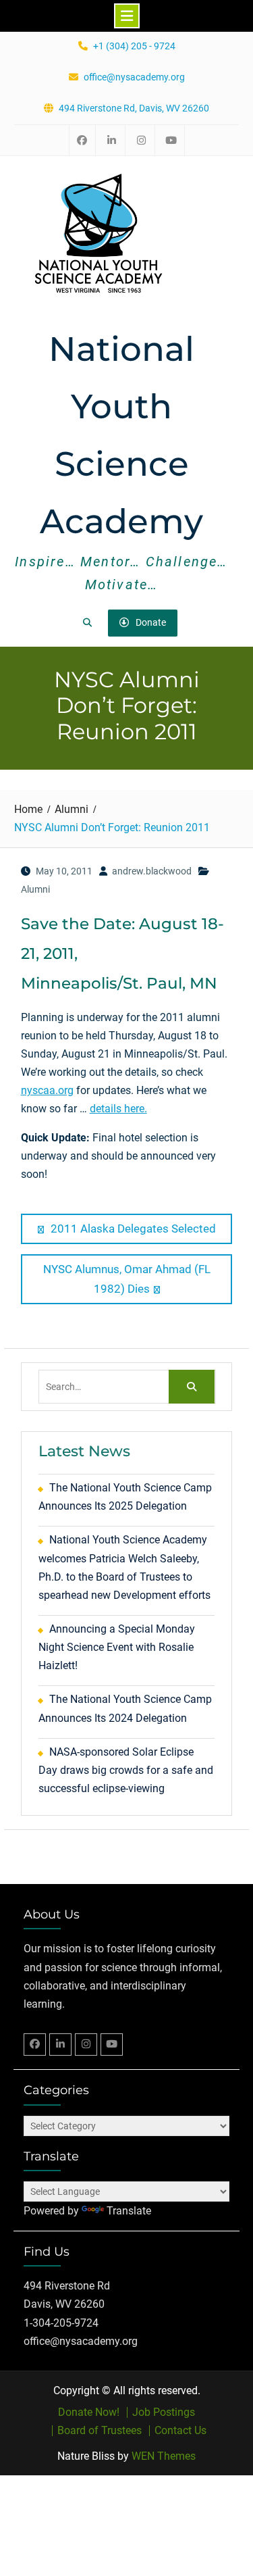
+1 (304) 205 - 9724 (134, 46)
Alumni (35, 889)
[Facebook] (35, 2045)
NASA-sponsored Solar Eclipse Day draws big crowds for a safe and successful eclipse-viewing (126, 1770)
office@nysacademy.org (134, 77)
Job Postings (164, 2412)
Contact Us (180, 2431)
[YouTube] (112, 2045)
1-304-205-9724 (61, 2323)
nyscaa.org (47, 1090)
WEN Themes (164, 2456)
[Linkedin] (60, 2045)
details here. (118, 1109)
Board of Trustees (100, 2431)
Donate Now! (89, 2412)
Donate (151, 622)
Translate (129, 2211)
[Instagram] (86, 2045)
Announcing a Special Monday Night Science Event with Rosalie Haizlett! (117, 1647)
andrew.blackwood (152, 871)
